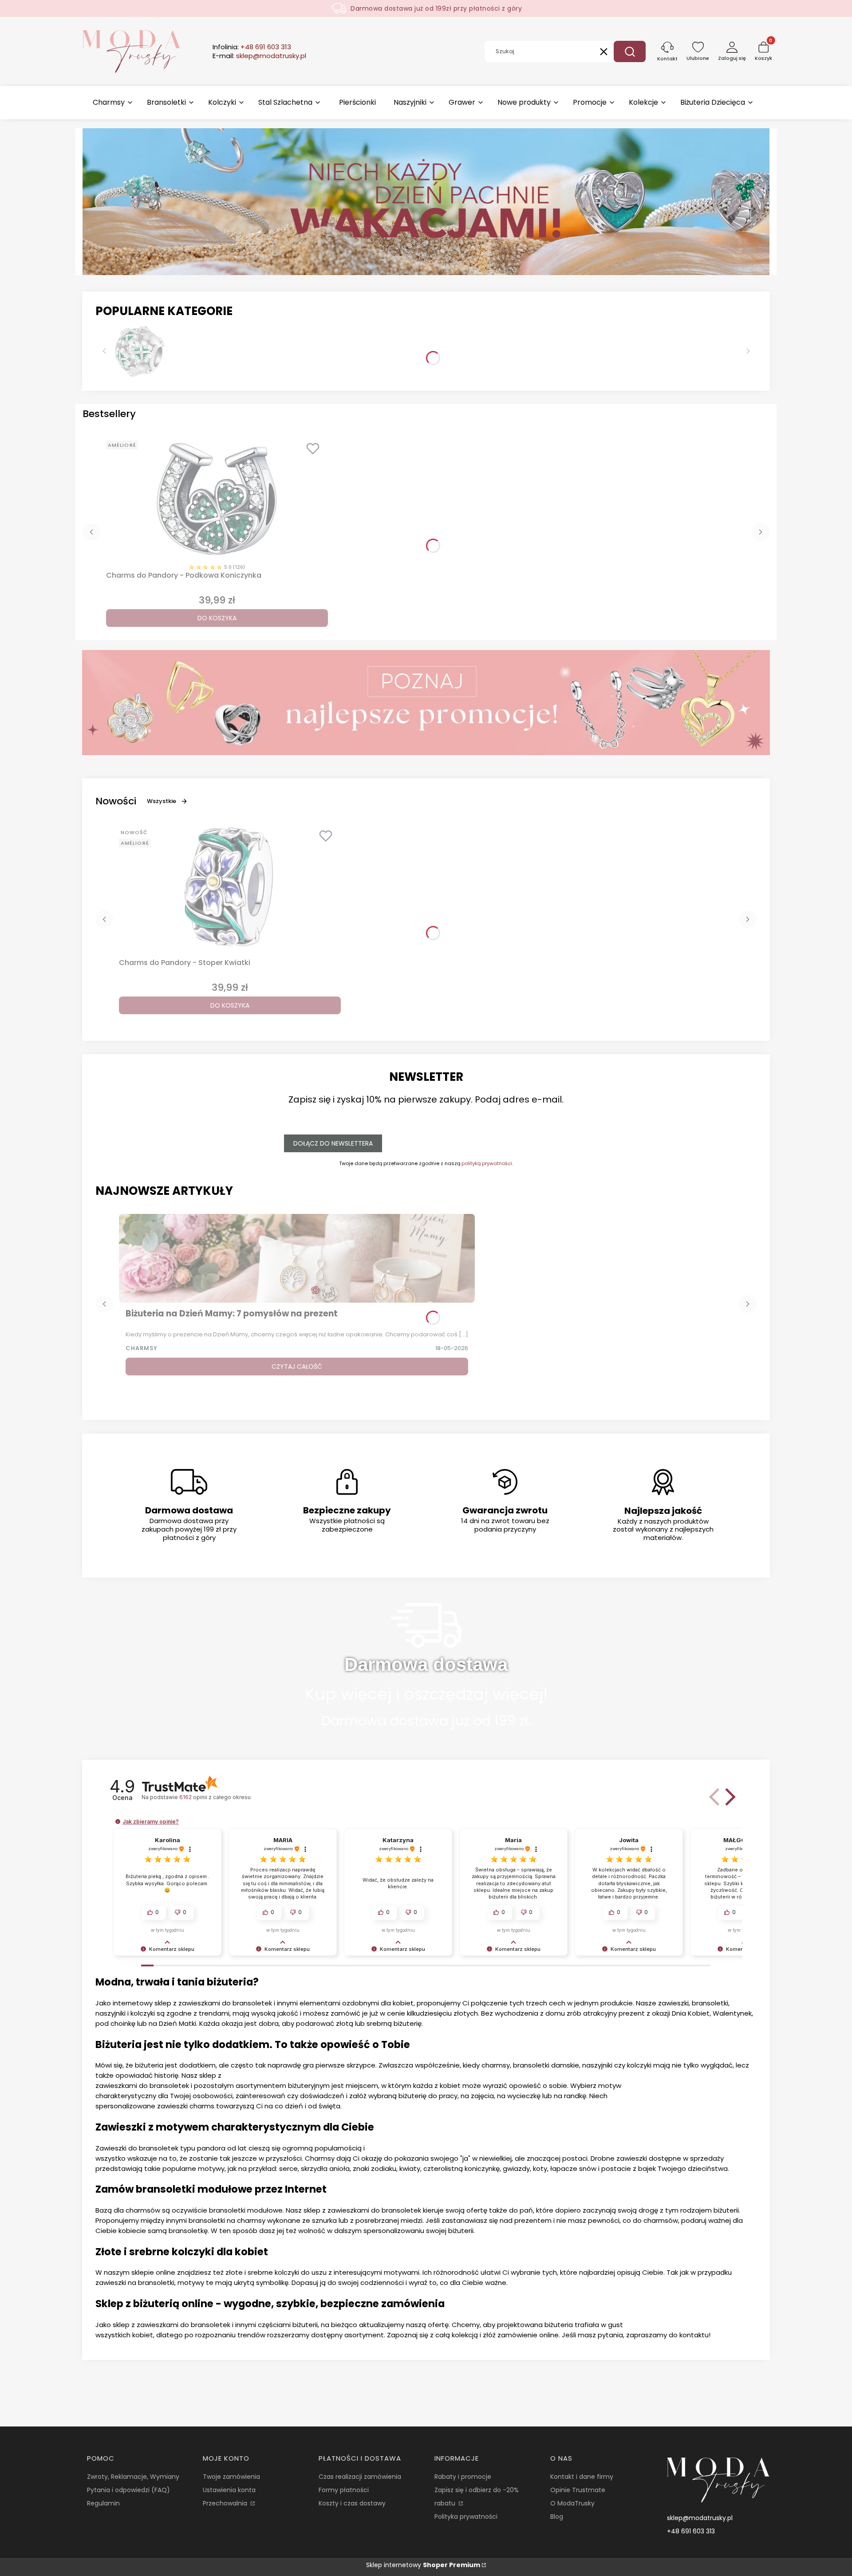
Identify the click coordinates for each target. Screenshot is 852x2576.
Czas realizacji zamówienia (360, 2477)
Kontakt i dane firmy (582, 2477)
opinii (215, 1797)
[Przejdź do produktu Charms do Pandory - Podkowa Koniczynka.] (217, 499)
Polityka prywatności (466, 2517)
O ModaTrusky (572, 2503)
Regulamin (103, 2503)
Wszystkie (162, 801)
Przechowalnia (226, 2503)
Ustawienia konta (229, 2490)
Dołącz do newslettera (333, 1143)
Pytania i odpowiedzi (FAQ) (128, 2490)
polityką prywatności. (487, 1163)
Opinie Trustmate (578, 2490)
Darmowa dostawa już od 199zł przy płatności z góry (436, 8)
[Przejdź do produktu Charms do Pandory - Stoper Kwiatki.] (230, 886)
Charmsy (142, 1348)
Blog (557, 2517)
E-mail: (259, 56)
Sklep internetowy (423, 2565)
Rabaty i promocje (463, 2477)
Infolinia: (252, 47)
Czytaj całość (297, 1367)
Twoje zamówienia (231, 2477)
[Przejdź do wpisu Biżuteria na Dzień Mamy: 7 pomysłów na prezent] (297, 1258)
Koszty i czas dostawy (352, 2503)
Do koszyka (217, 618)
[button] (630, 51)
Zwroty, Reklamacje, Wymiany (133, 2477)
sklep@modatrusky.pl (700, 2518)
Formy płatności (344, 2490)
